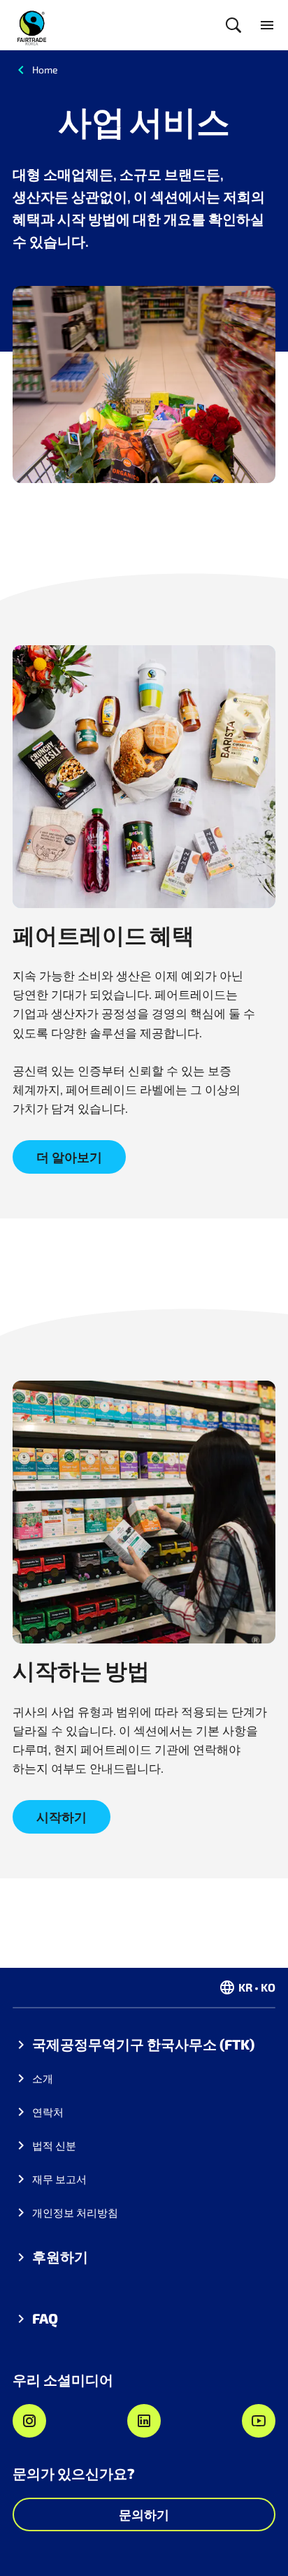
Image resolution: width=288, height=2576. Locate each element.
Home (45, 70)
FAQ (45, 2318)
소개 (43, 2078)
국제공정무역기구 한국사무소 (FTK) (143, 2044)
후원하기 (60, 2257)
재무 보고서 (59, 2179)
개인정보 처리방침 (75, 2212)
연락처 (48, 2112)
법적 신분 (54, 2145)
